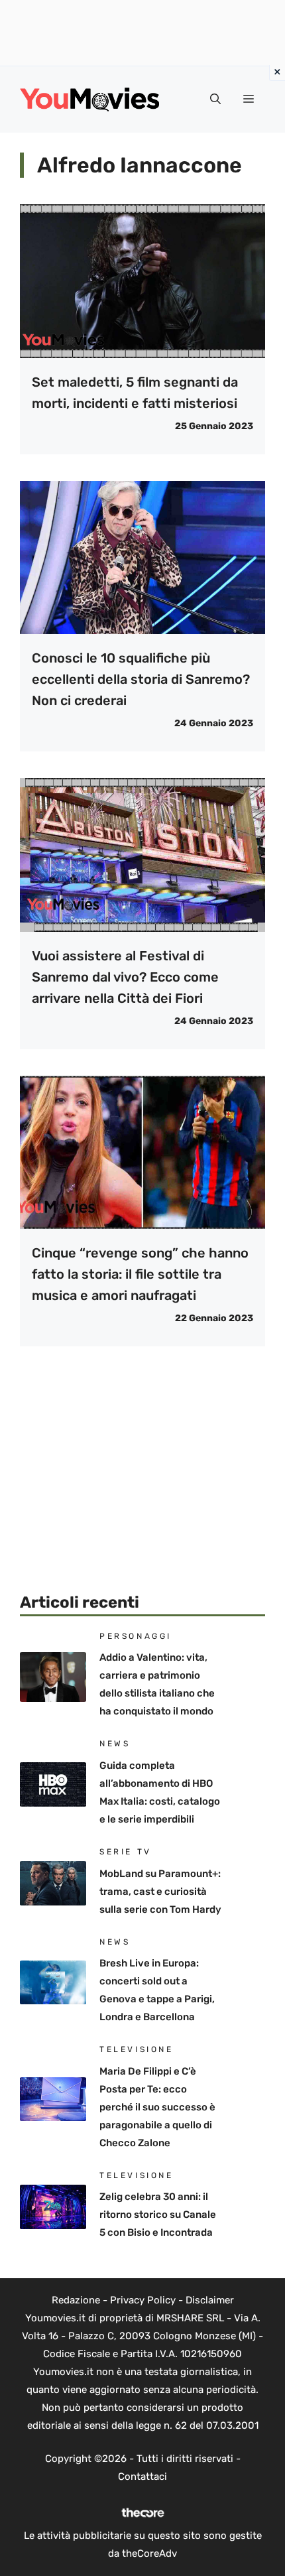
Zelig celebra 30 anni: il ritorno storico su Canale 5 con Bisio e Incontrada (158, 2215)
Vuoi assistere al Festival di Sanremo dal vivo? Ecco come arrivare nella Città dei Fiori (125, 977)
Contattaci (142, 2477)
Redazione (76, 2300)
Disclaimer (210, 2300)
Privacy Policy (143, 2300)
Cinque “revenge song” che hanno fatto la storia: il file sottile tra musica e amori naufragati (140, 1274)
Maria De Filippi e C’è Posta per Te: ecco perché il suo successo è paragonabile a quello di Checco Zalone (157, 2107)
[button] (215, 99)
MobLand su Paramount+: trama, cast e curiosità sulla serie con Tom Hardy (160, 1892)
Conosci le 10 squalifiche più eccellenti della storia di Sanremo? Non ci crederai (141, 679)
